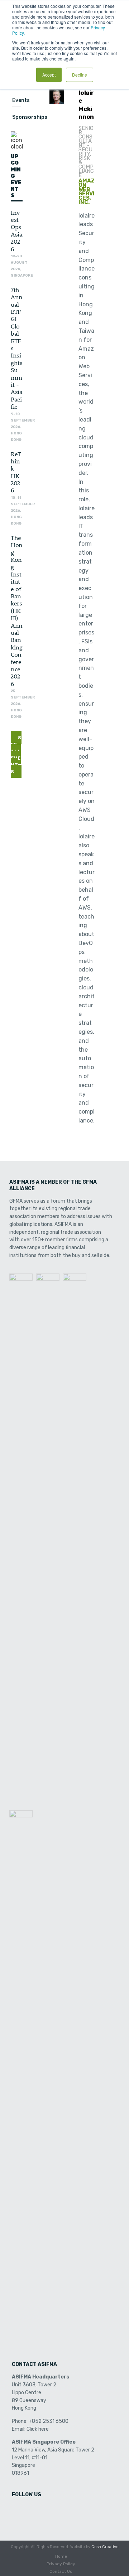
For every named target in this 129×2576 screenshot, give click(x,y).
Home (61, 2556)
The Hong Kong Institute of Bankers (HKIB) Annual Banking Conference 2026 (17, 610)
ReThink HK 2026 (16, 472)
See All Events (16, 755)
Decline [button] (80, 75)
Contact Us (61, 2571)
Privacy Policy (61, 2564)
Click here (38, 2429)
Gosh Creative (105, 2547)
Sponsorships (30, 117)
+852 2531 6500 (49, 2421)
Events (21, 100)
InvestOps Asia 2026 (16, 230)
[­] (18, 2510)
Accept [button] (49, 75)
